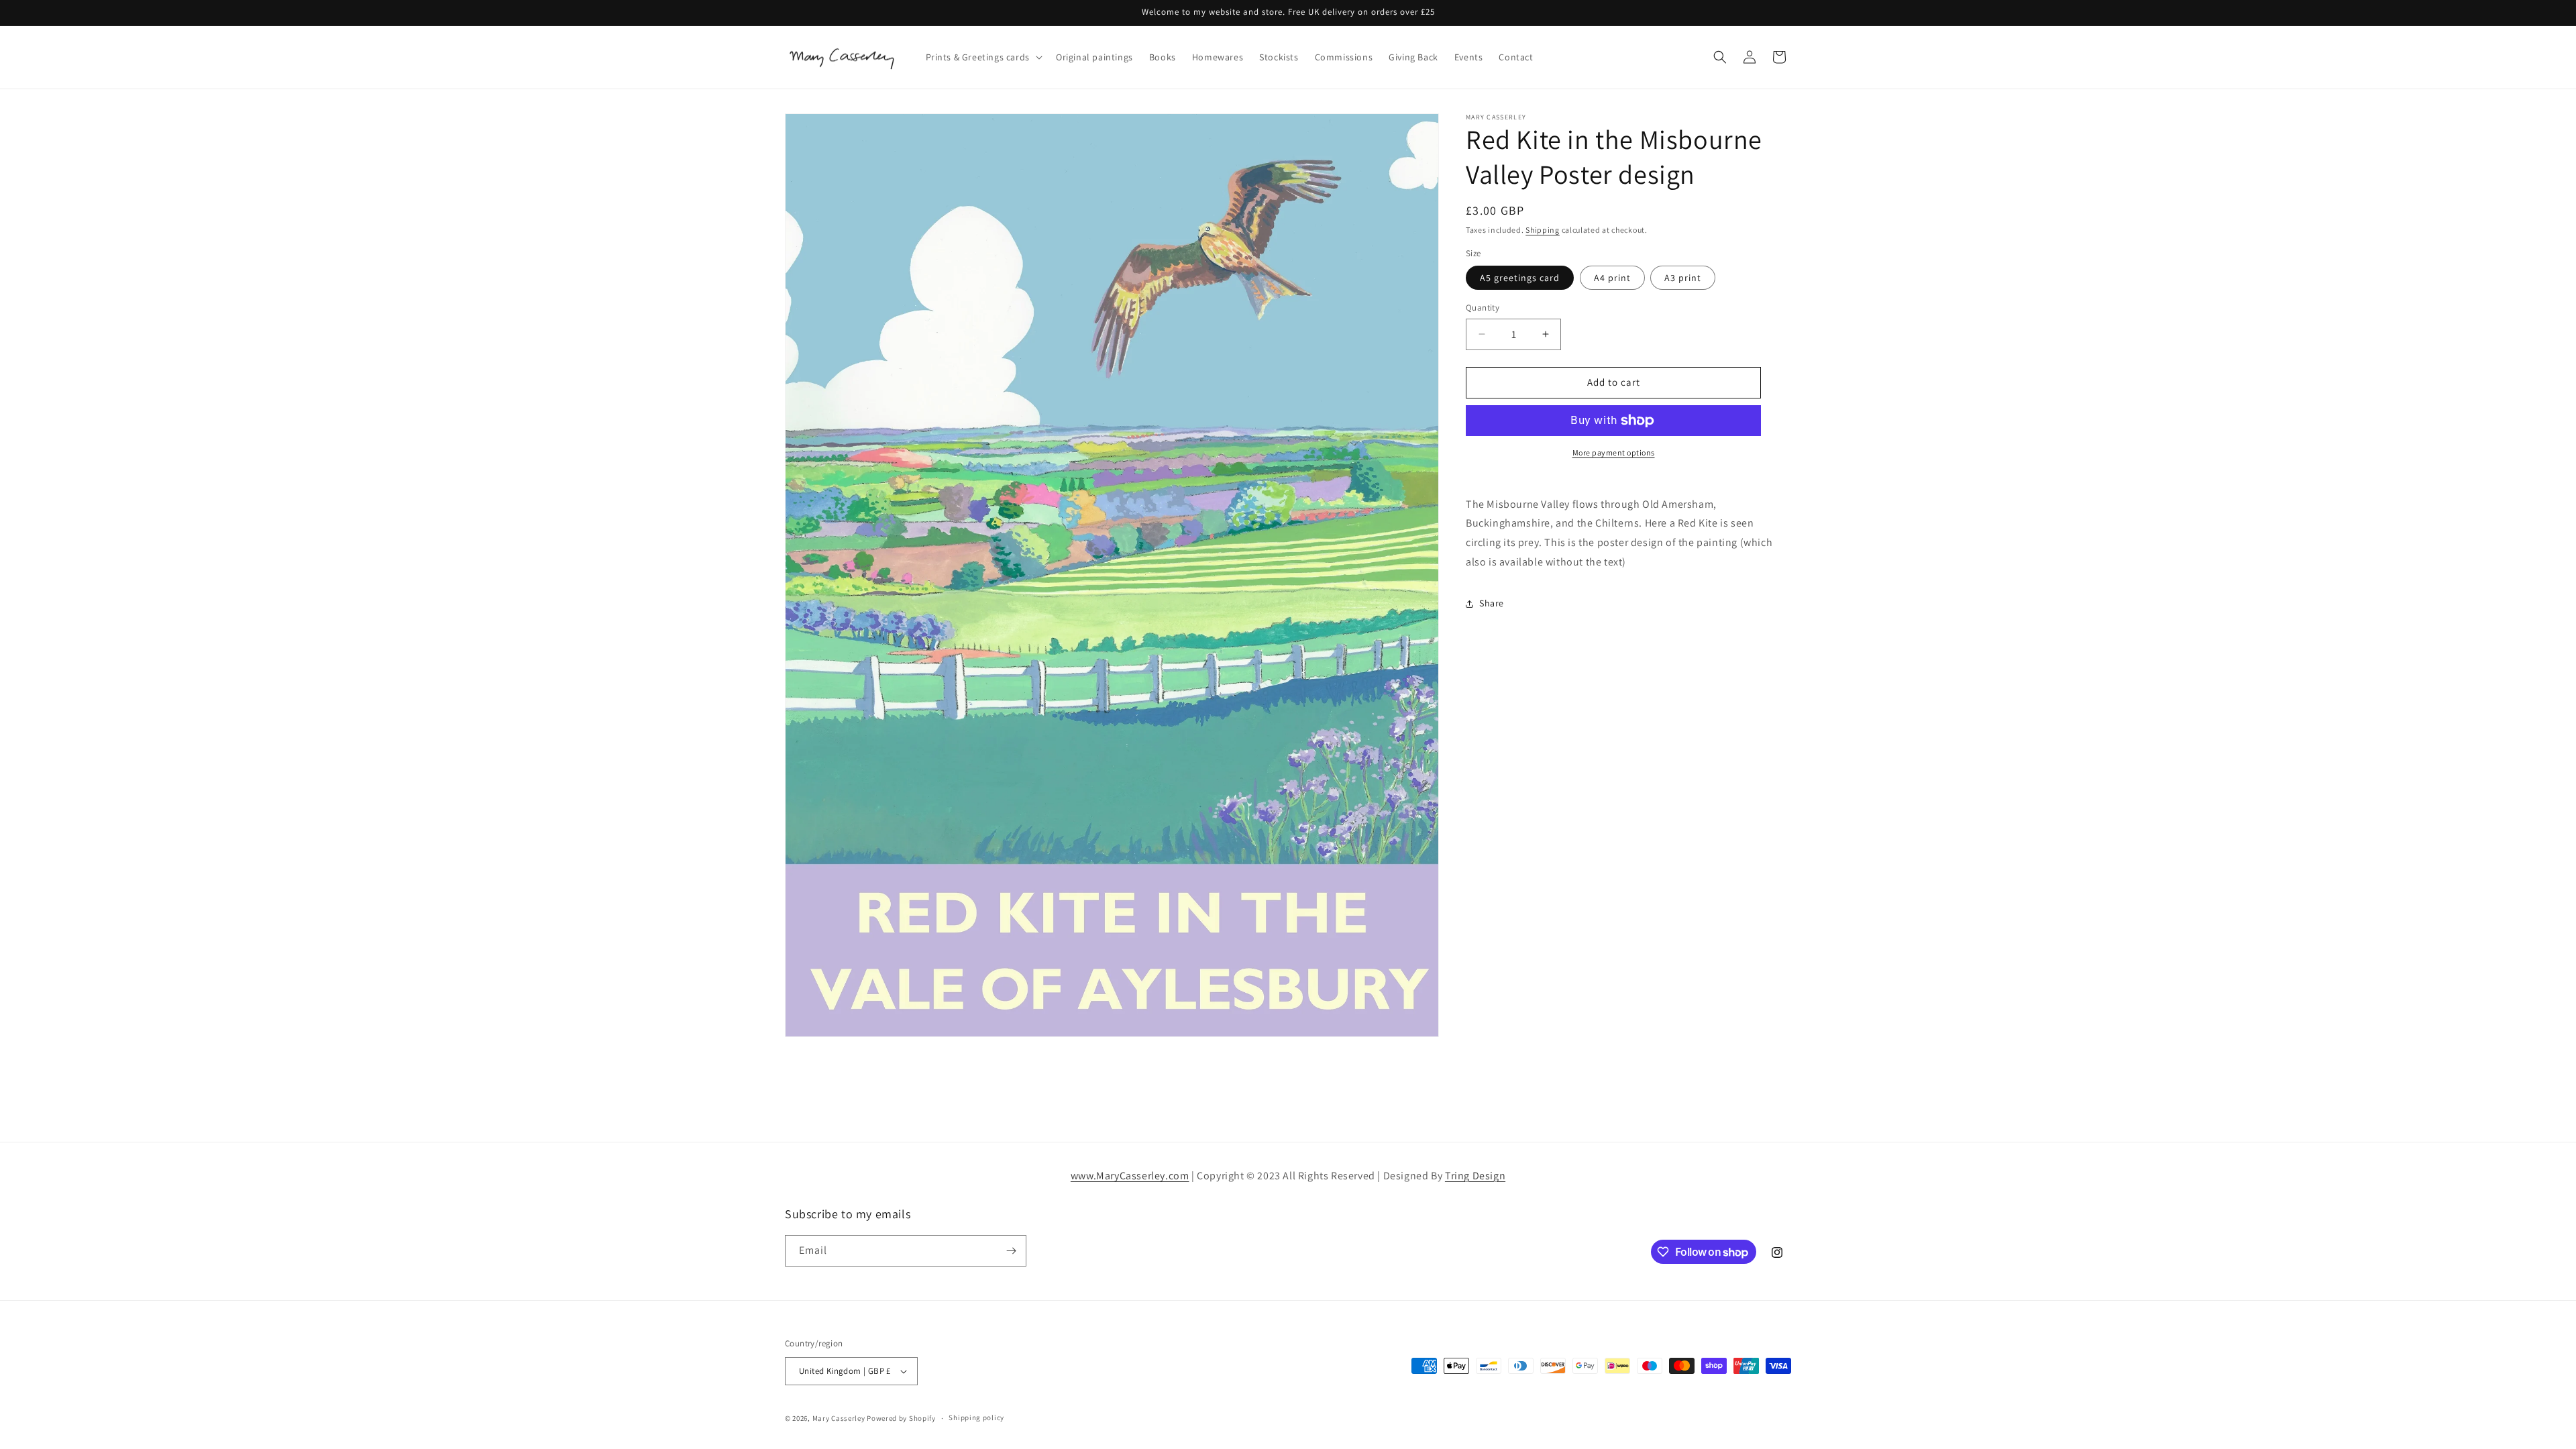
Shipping (1543, 230)
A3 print (1683, 278)
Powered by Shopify (901, 1418)
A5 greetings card (1520, 278)
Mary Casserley (839, 1418)
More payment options (1614, 452)
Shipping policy (976, 1417)
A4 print (1612, 278)
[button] (983, 57)
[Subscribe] (1011, 1251)
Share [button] (1492, 603)
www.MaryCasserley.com (1130, 1176)
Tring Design (1475, 1176)
